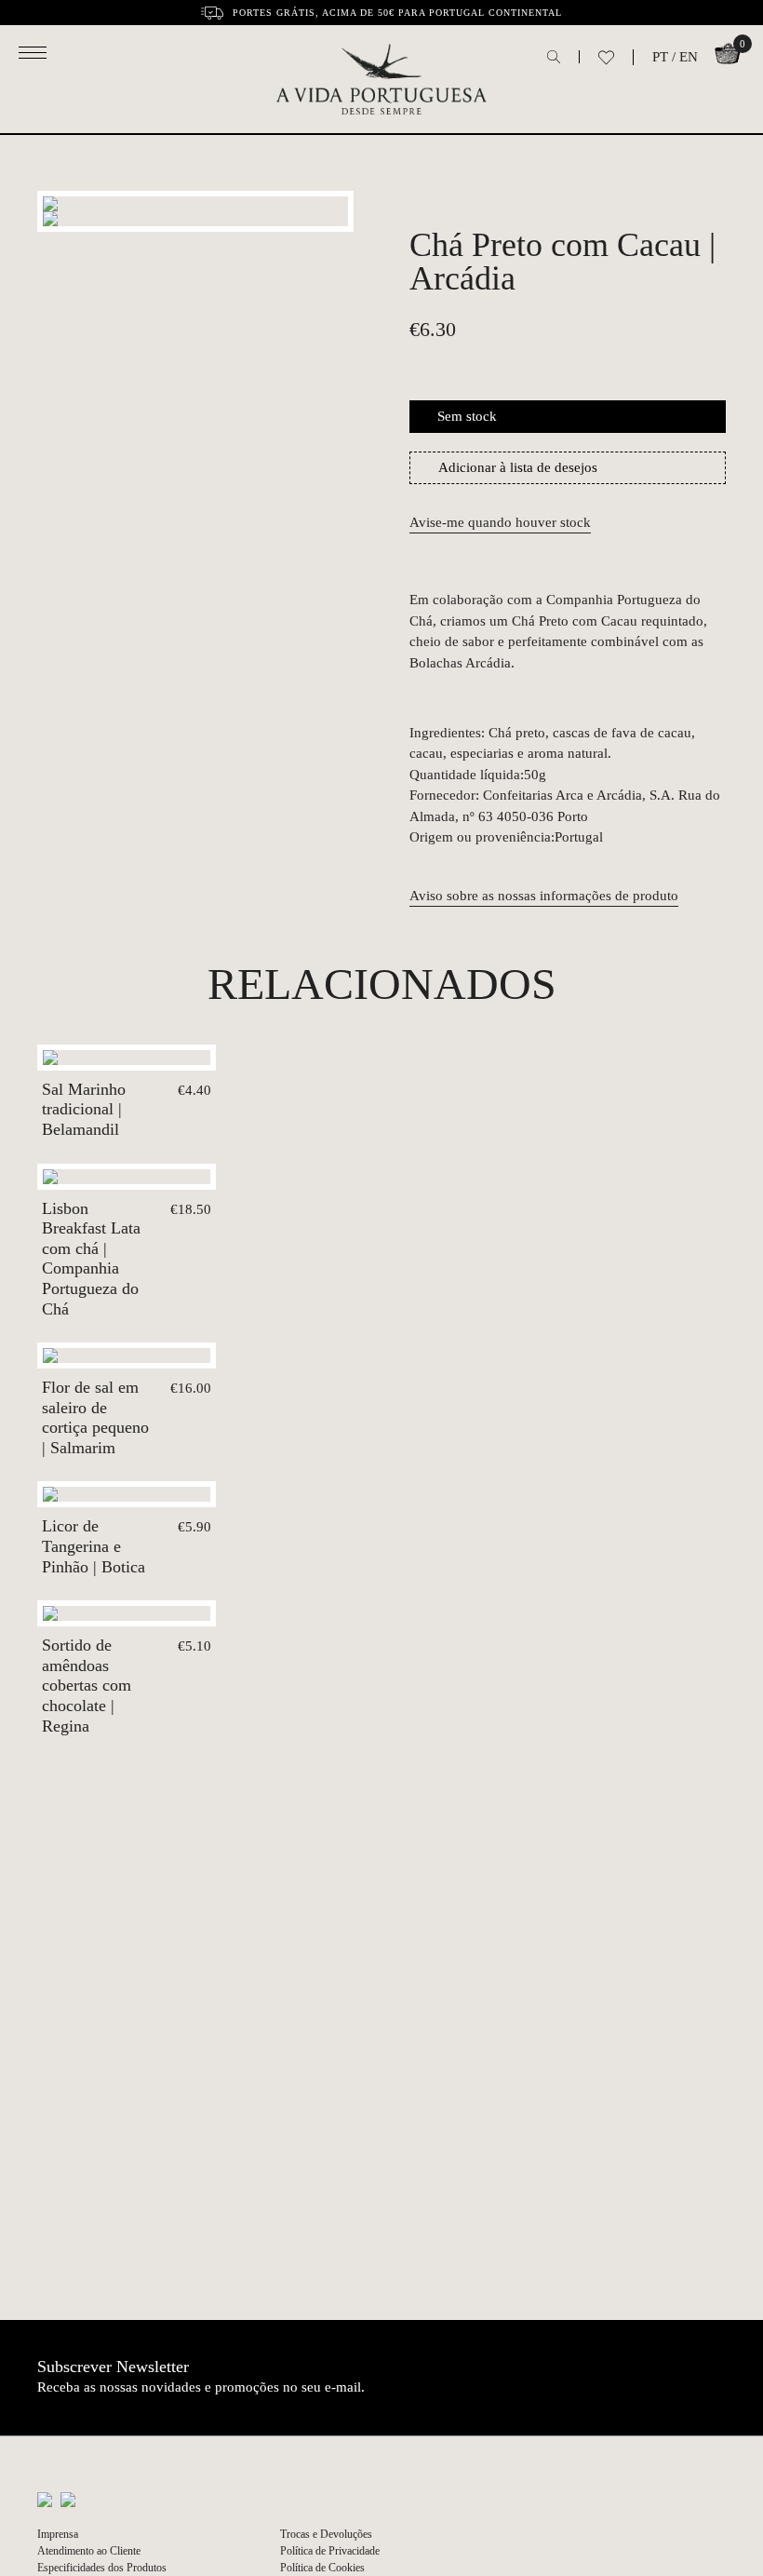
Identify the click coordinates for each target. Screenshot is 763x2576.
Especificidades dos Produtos (102, 2568)
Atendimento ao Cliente (89, 2551)
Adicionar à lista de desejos (518, 467)
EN (689, 57)
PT (660, 57)
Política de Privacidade (330, 2551)
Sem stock (467, 416)
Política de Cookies (322, 2568)
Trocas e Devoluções (326, 2534)
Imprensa (58, 2534)
